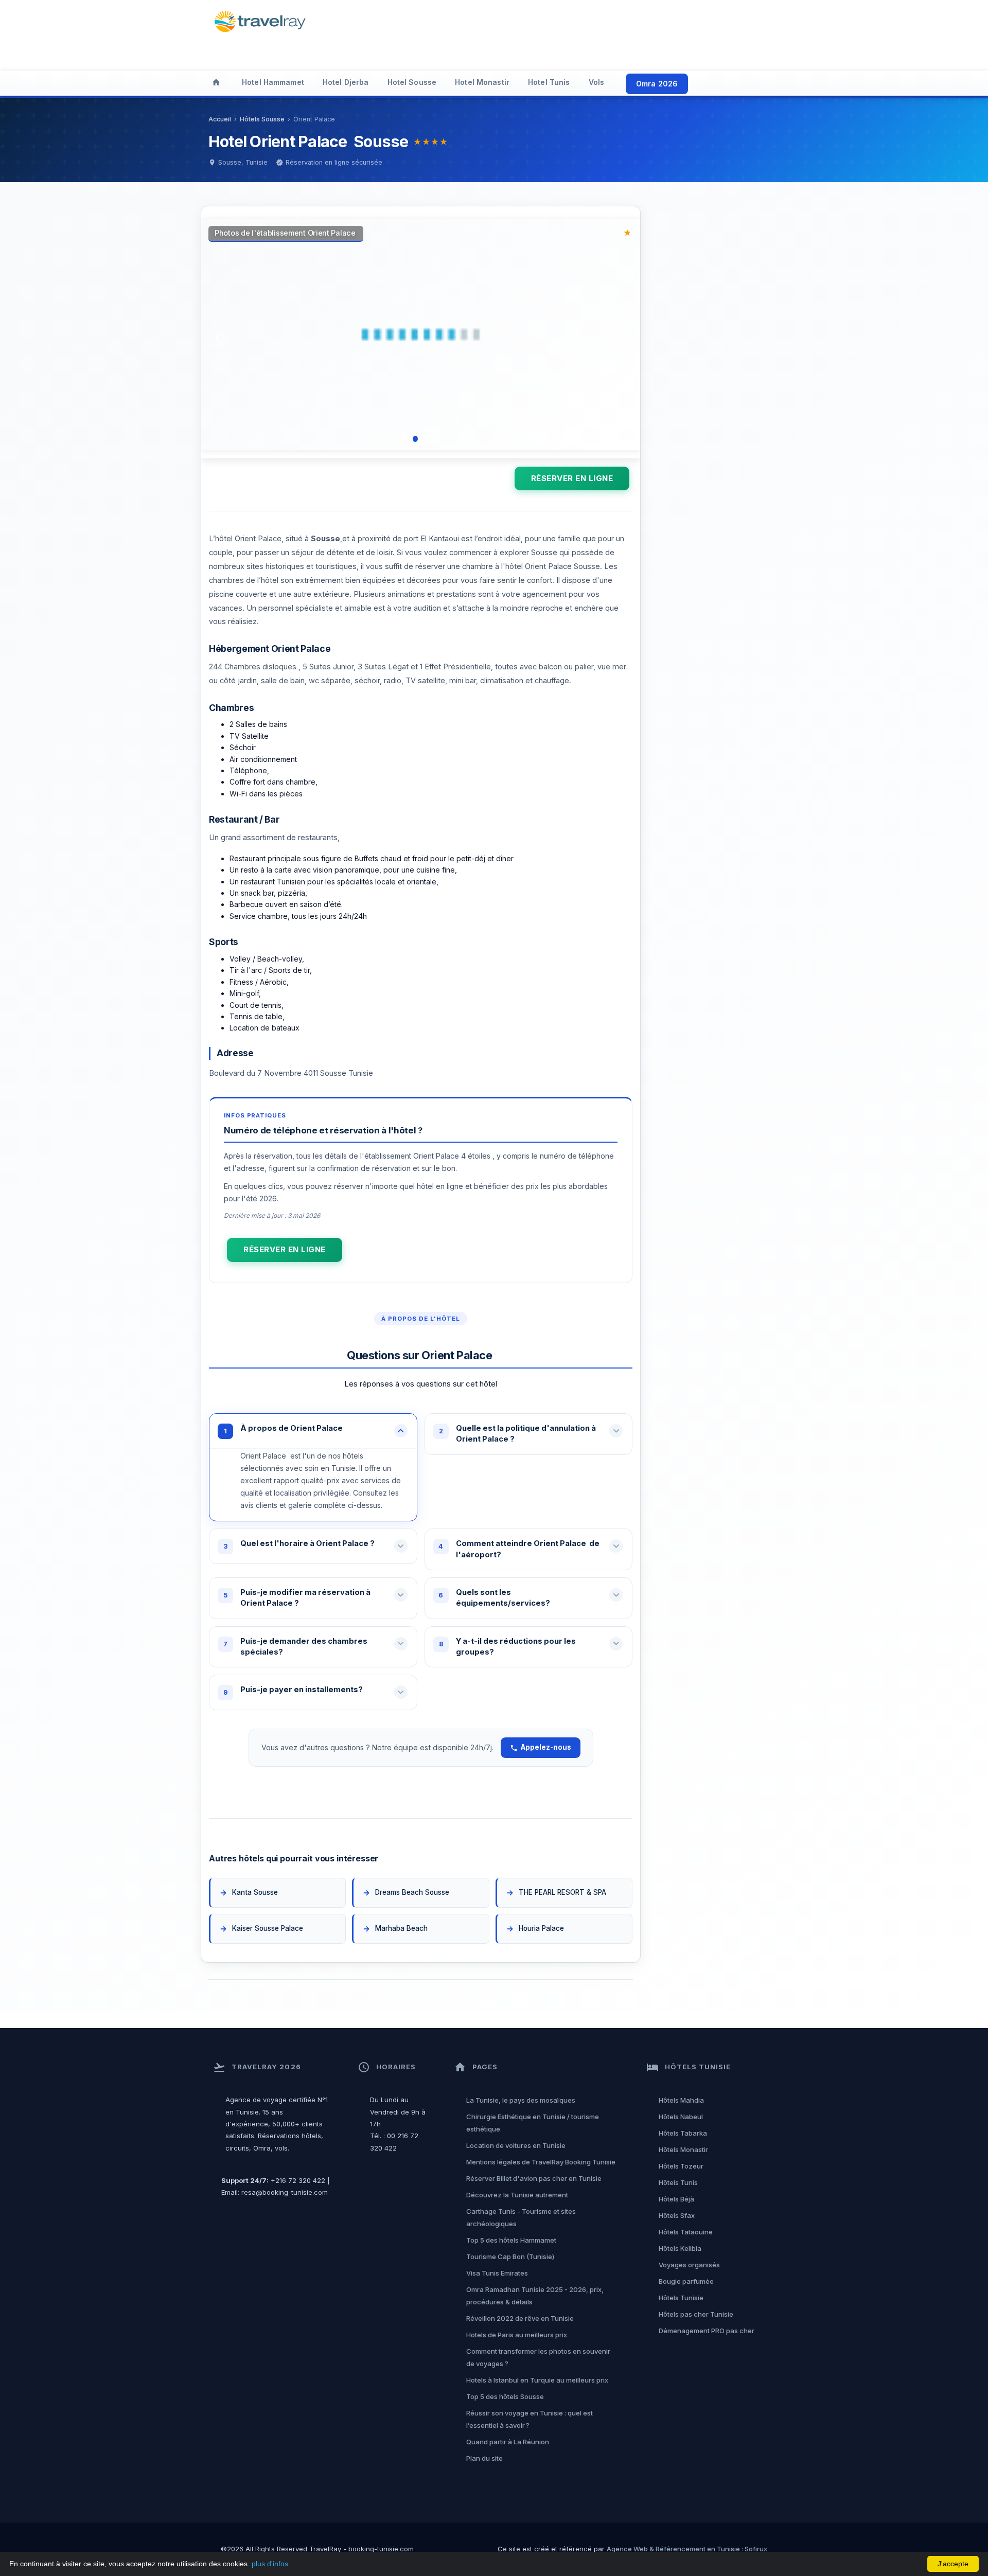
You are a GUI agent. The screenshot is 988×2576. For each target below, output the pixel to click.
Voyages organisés (689, 2265)
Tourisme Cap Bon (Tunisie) (510, 2257)
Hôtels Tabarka (683, 2133)
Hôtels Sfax (677, 2215)
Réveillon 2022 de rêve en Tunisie (520, 2318)
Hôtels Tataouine (686, 2232)
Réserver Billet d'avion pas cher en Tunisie (534, 2178)
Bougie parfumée (686, 2281)
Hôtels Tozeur (681, 2166)
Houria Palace (542, 1928)
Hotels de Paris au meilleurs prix (517, 2335)
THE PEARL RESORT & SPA (563, 1892)
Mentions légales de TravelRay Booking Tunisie (541, 2162)
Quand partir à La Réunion (508, 2442)
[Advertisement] (568, 33)
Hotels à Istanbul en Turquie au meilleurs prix (537, 2380)
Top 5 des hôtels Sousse (505, 2396)
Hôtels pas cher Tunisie (696, 2314)
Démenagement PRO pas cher (707, 2331)
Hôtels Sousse (262, 119)
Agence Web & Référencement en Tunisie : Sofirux (687, 2549)
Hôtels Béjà (676, 2199)
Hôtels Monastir (683, 2149)
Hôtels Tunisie (681, 2298)
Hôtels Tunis (678, 2182)
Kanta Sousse (255, 1892)
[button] (313, 1431)
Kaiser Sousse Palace (268, 1928)
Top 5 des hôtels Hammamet (511, 2240)
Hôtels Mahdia (681, 2100)
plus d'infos (270, 2564)
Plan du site (484, 2458)
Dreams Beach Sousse (412, 1892)
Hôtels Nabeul (681, 2117)
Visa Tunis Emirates (497, 2273)
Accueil (220, 119)
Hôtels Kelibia (680, 2248)
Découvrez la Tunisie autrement (517, 2195)
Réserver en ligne (572, 478)
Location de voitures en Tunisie (516, 2145)
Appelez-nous (546, 1747)
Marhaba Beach (402, 1928)
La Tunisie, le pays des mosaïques (521, 2100)
